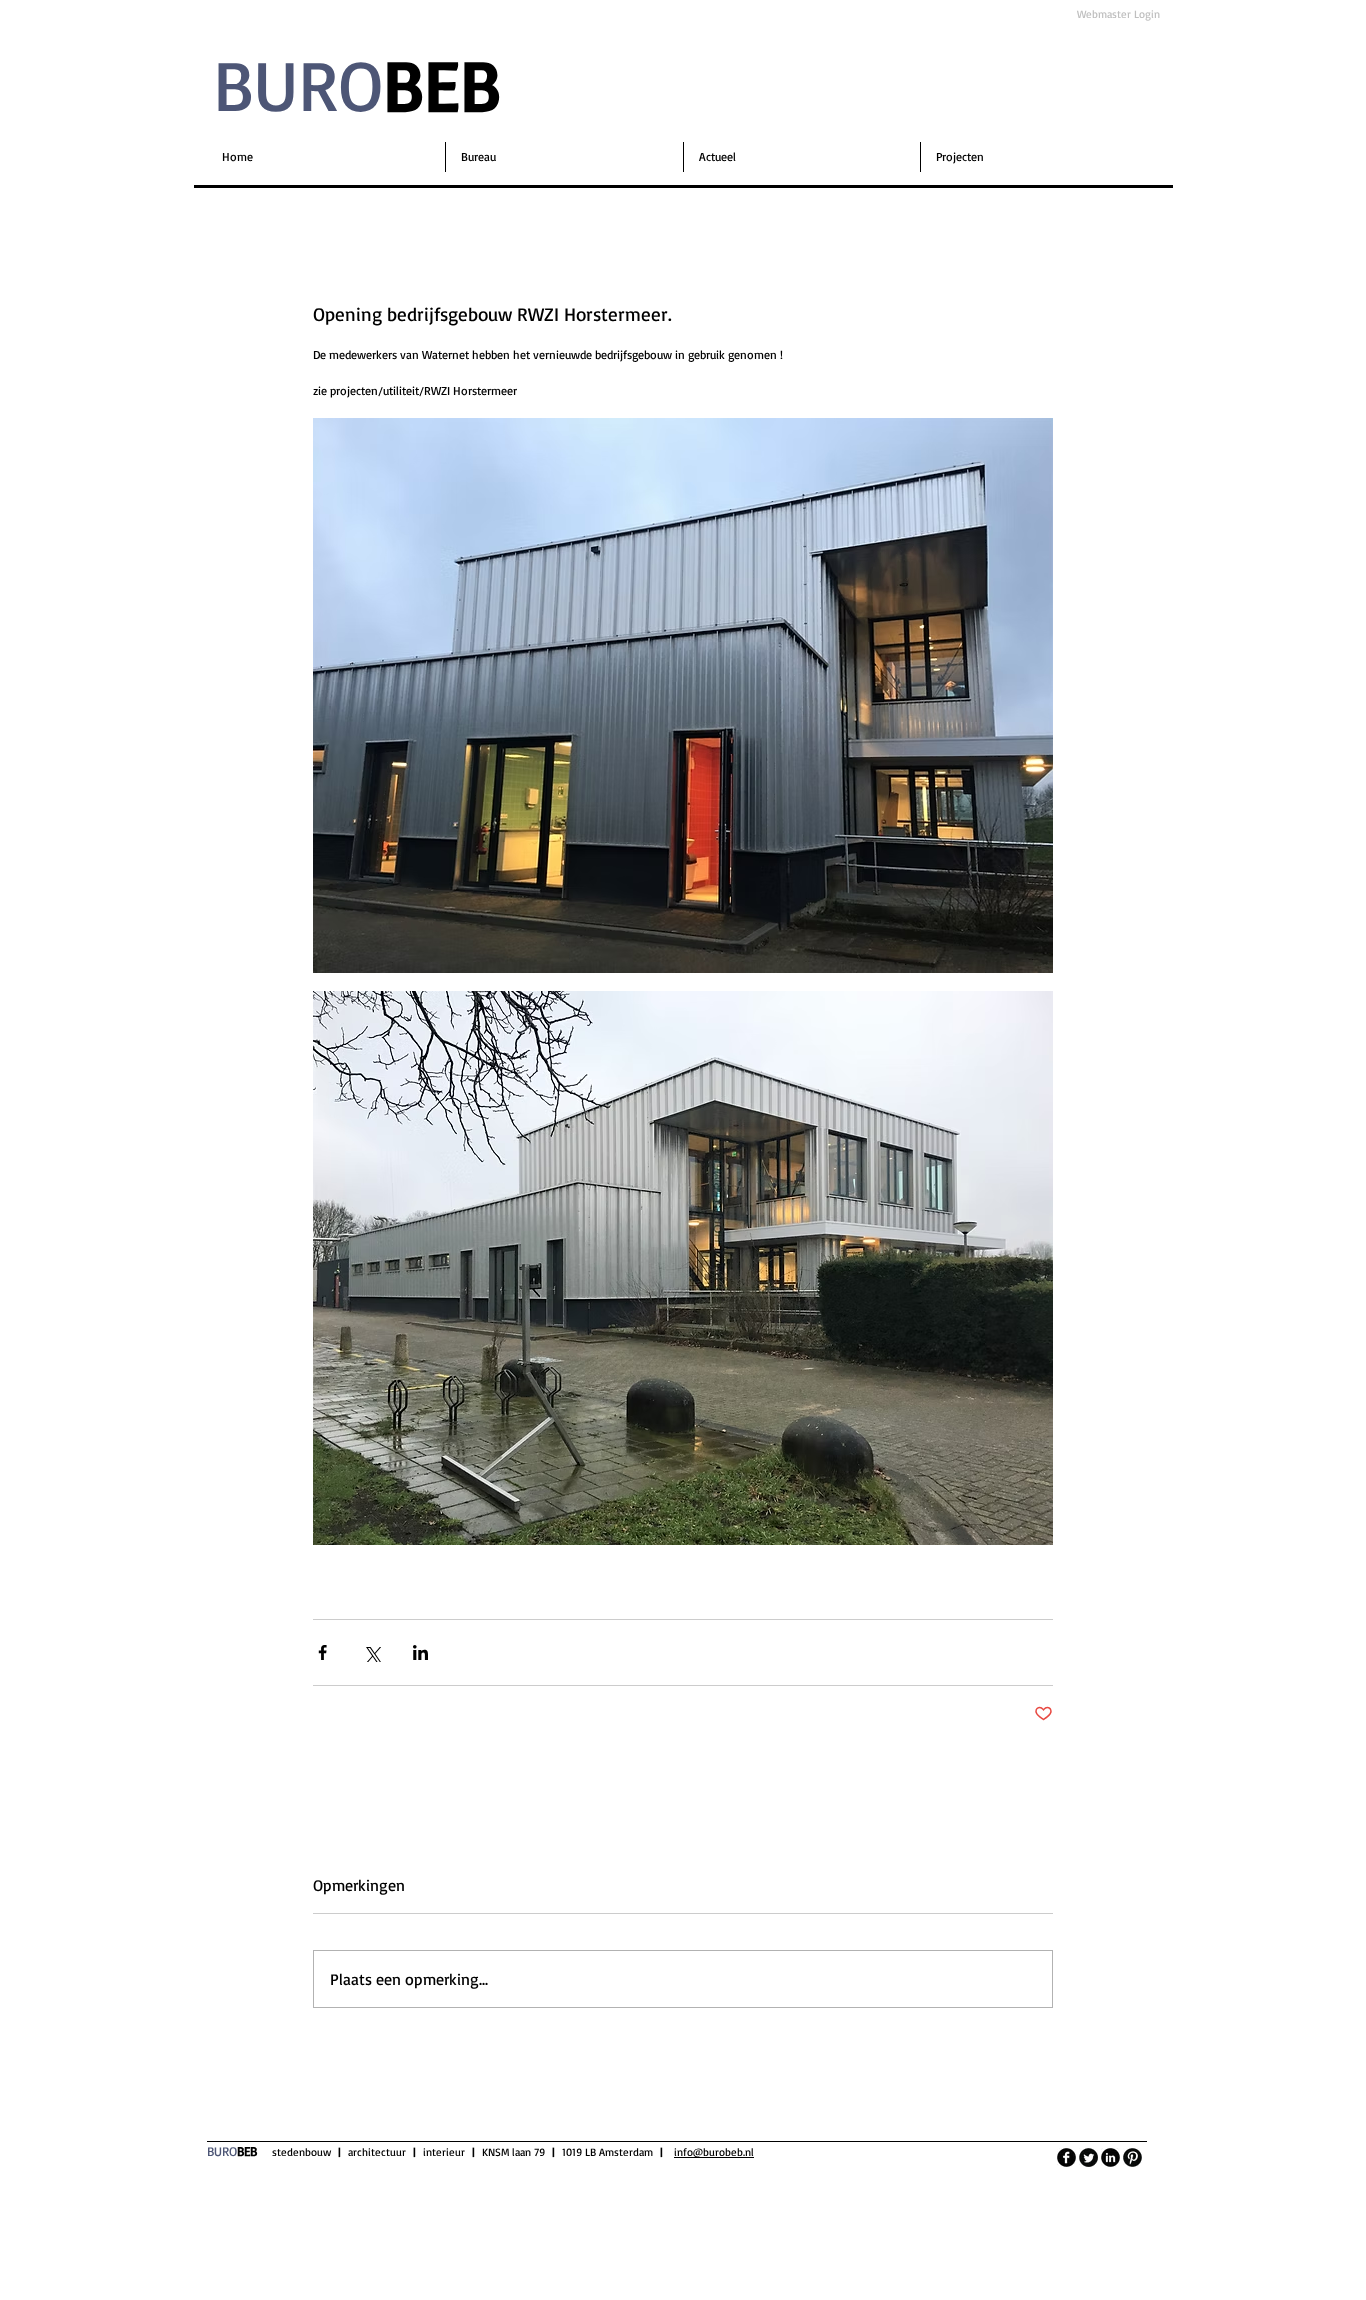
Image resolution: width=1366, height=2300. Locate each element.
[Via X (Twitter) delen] (371, 1652)
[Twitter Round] (1088, 2157)
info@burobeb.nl (714, 2152)
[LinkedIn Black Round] (1110, 2157)
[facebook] (1066, 2157)
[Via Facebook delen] (322, 1652)
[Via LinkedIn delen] (420, 1652)
